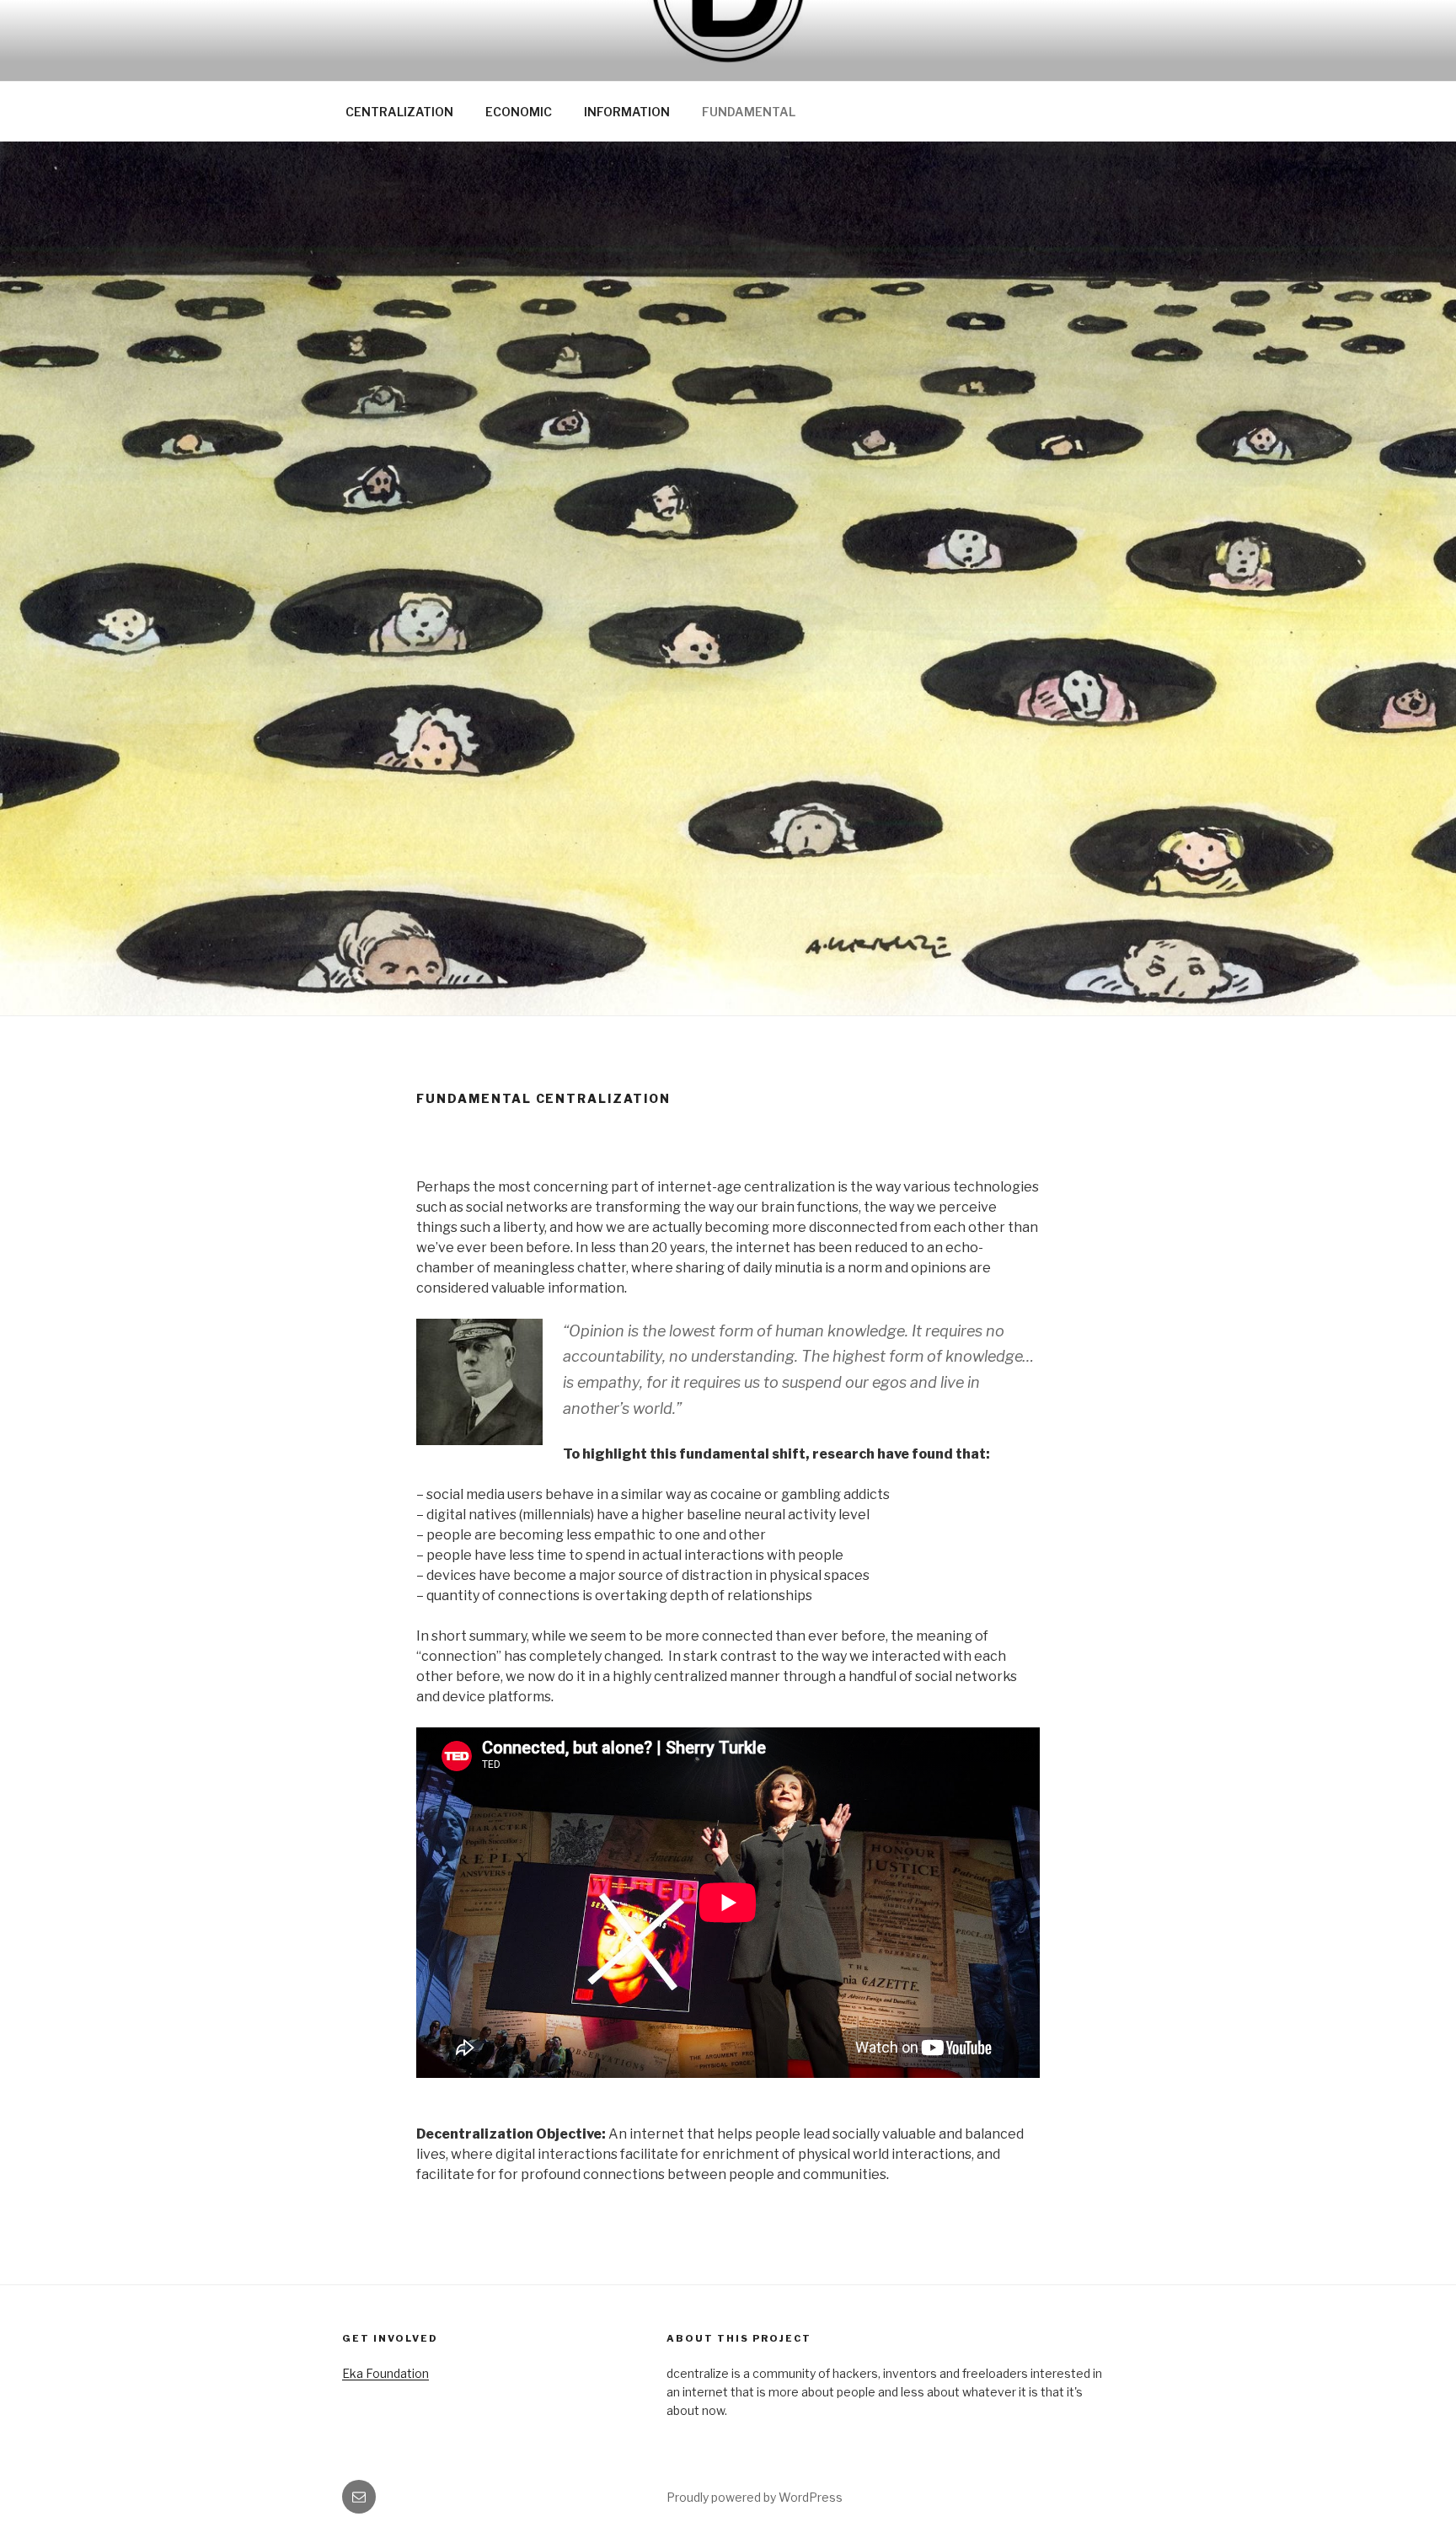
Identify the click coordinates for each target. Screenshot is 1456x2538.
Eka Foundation (385, 2373)
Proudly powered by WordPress (755, 2497)
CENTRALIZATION (399, 112)
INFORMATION (627, 112)
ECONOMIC (519, 112)
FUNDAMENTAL (749, 112)
